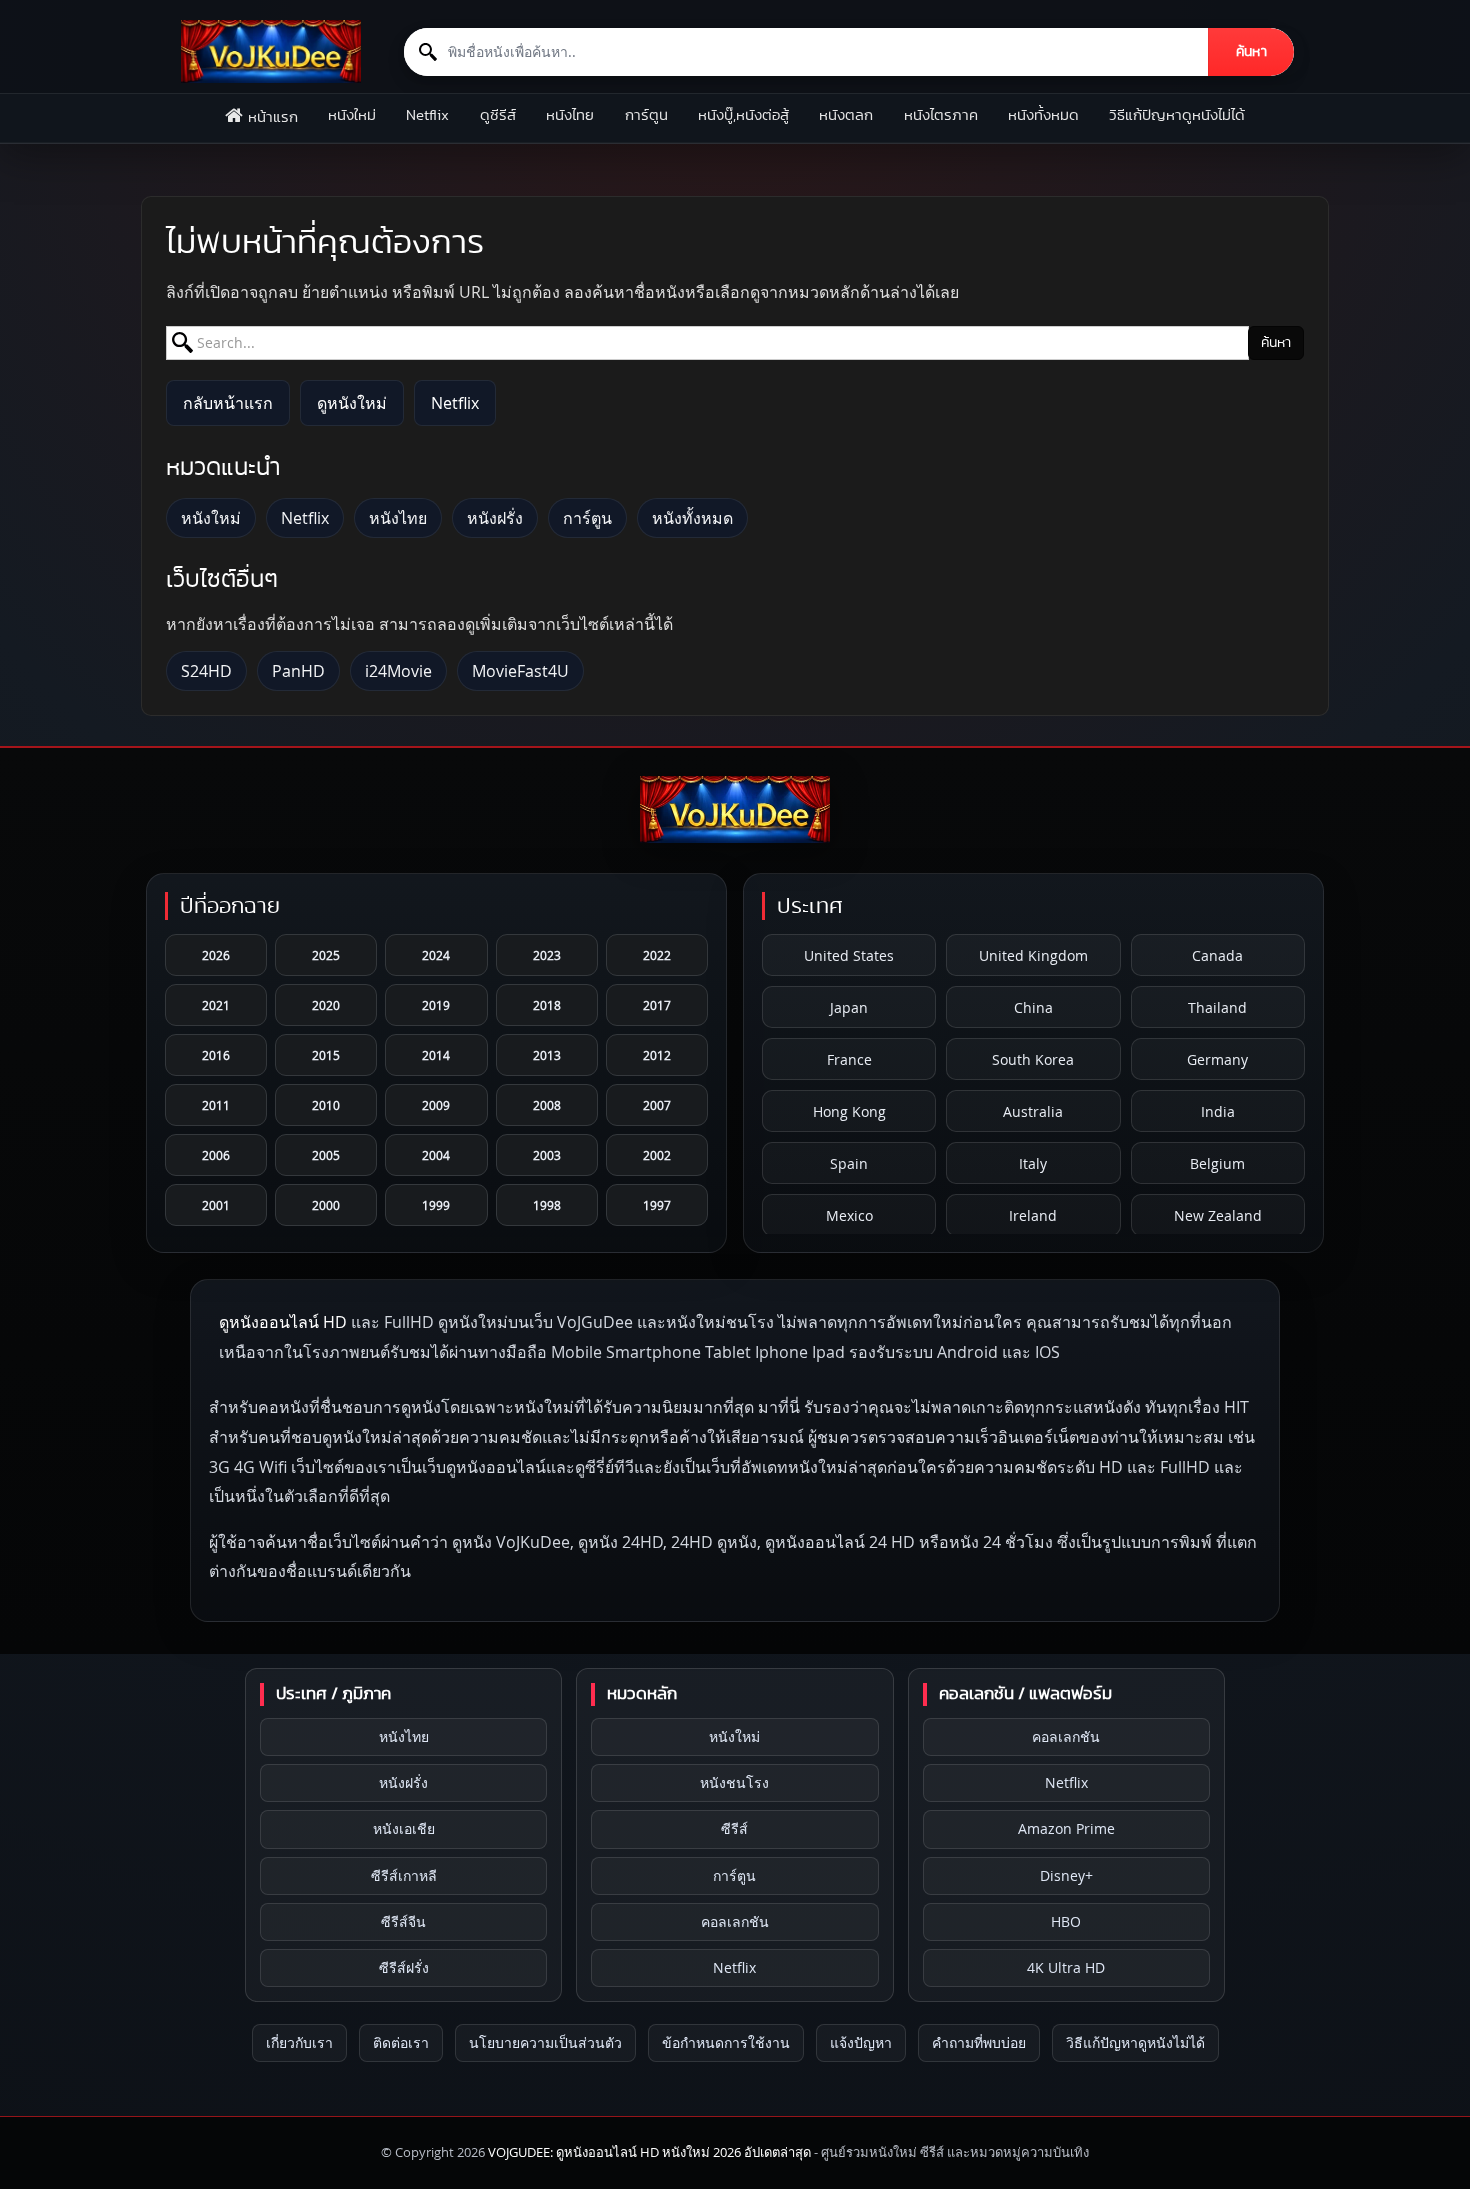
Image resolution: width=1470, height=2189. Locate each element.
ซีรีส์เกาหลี (404, 1875)
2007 (657, 1105)
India (1218, 1111)
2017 (657, 1005)
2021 (216, 1005)
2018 (547, 1005)
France (849, 1059)
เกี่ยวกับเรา (299, 2042)
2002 (657, 1155)
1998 (547, 1205)
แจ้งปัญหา (861, 2042)
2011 (216, 1105)
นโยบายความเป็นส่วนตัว (545, 2042)
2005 (326, 1155)
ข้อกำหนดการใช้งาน (726, 2042)
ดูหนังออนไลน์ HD (283, 1322)
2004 (436, 1155)
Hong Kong (849, 1111)
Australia (1033, 1111)
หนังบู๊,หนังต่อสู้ (743, 115)
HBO (1066, 1921)
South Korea (1033, 1059)
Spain (849, 1163)
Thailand (1217, 1007)
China (1033, 1007)
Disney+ (1066, 1875)
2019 (436, 1005)
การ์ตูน (646, 115)
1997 (657, 1205)
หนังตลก (846, 115)
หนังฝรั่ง (495, 518)
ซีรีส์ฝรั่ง (404, 1967)
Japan (849, 1007)
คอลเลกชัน (735, 1921)
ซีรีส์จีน (403, 1921)
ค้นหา (1251, 52)
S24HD (206, 671)
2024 (436, 955)
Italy (1033, 1163)
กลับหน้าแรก (228, 403)
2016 (216, 1055)
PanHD (298, 671)
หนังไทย (570, 115)
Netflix (427, 115)
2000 (326, 1205)
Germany (1217, 1059)
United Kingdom (1033, 955)
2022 (657, 955)
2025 (326, 955)
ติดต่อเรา (401, 2042)
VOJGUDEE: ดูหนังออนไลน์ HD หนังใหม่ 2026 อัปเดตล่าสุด (649, 2152)
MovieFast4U (520, 671)
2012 (657, 1055)
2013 (547, 1055)
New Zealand (1218, 1215)
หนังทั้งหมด (1043, 115)
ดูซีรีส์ (498, 115)
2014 (436, 1055)
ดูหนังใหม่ (352, 403)
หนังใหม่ (352, 115)
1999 (436, 1205)
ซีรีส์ (734, 1828)
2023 (547, 955)
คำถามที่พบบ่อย (979, 2042)
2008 (547, 1105)
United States (849, 955)
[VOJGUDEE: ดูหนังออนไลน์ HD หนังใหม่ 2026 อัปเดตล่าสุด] (271, 51)
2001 (216, 1205)
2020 (326, 1005)
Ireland (1033, 1215)
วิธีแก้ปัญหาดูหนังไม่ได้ (1177, 115)
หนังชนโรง (734, 1782)
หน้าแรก (273, 117)
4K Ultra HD (1066, 1967)
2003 (547, 1155)
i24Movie (398, 671)
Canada (1217, 955)
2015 (326, 1055)
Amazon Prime (1066, 1828)
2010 (326, 1105)
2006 (216, 1155)
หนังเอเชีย (404, 1828)
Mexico (849, 1215)
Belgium (1217, 1163)
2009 (436, 1105)
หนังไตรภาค (941, 115)
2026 (216, 955)
